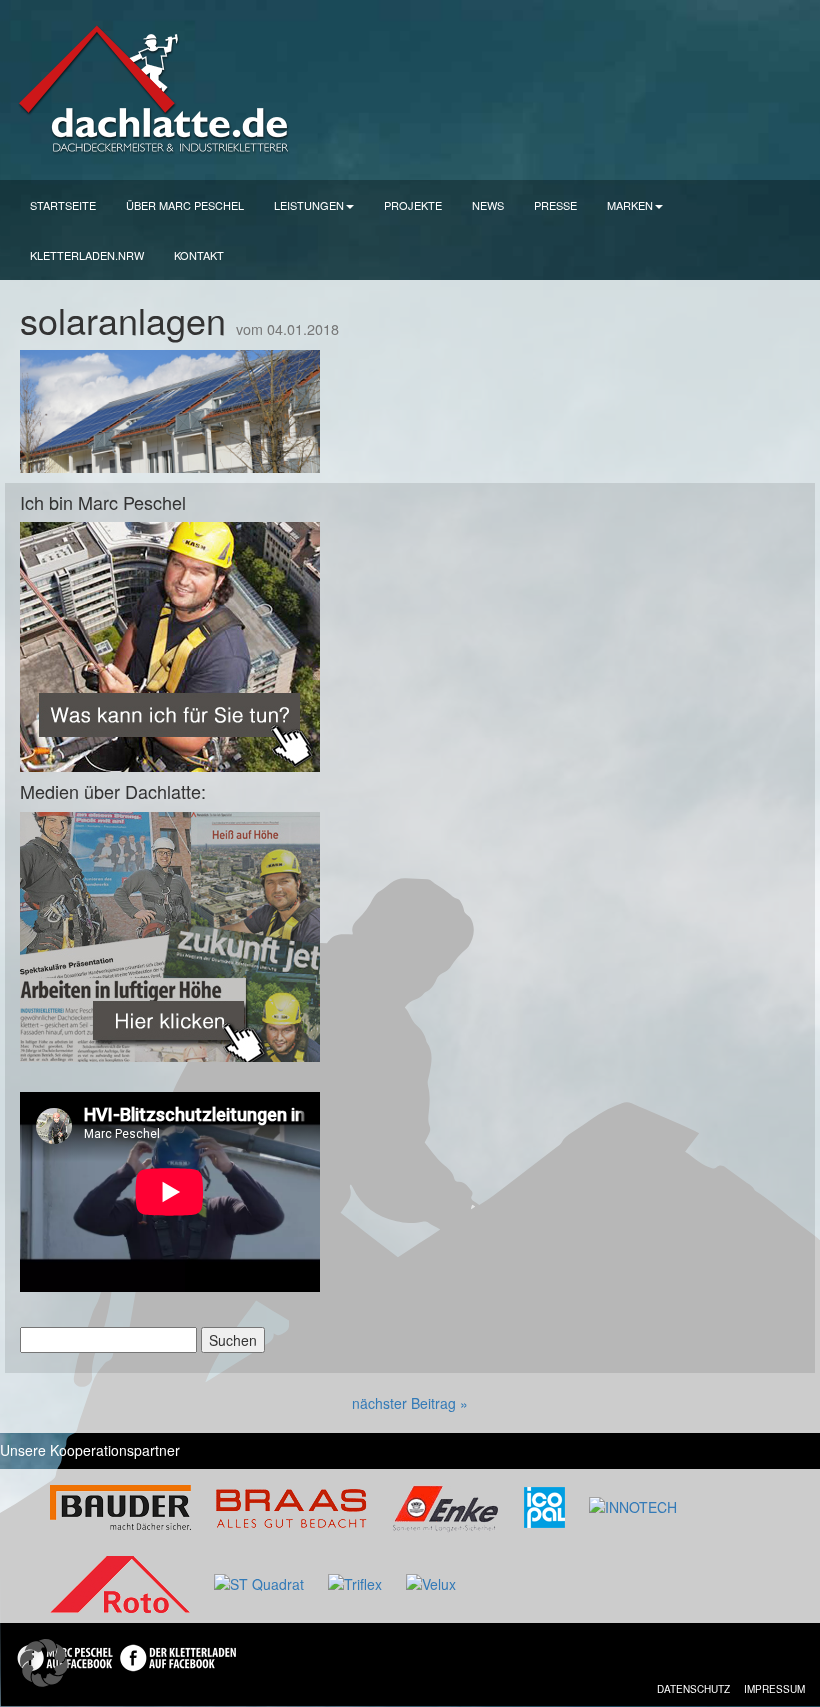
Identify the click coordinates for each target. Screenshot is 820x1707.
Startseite (63, 205)
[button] (44, 1663)
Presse (555, 205)
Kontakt (199, 255)
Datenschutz (693, 1689)
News (488, 205)
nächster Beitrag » (410, 1403)
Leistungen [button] (309, 205)
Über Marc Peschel (185, 205)
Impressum (774, 1689)
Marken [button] (630, 205)
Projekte (413, 205)
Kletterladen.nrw (87, 255)
